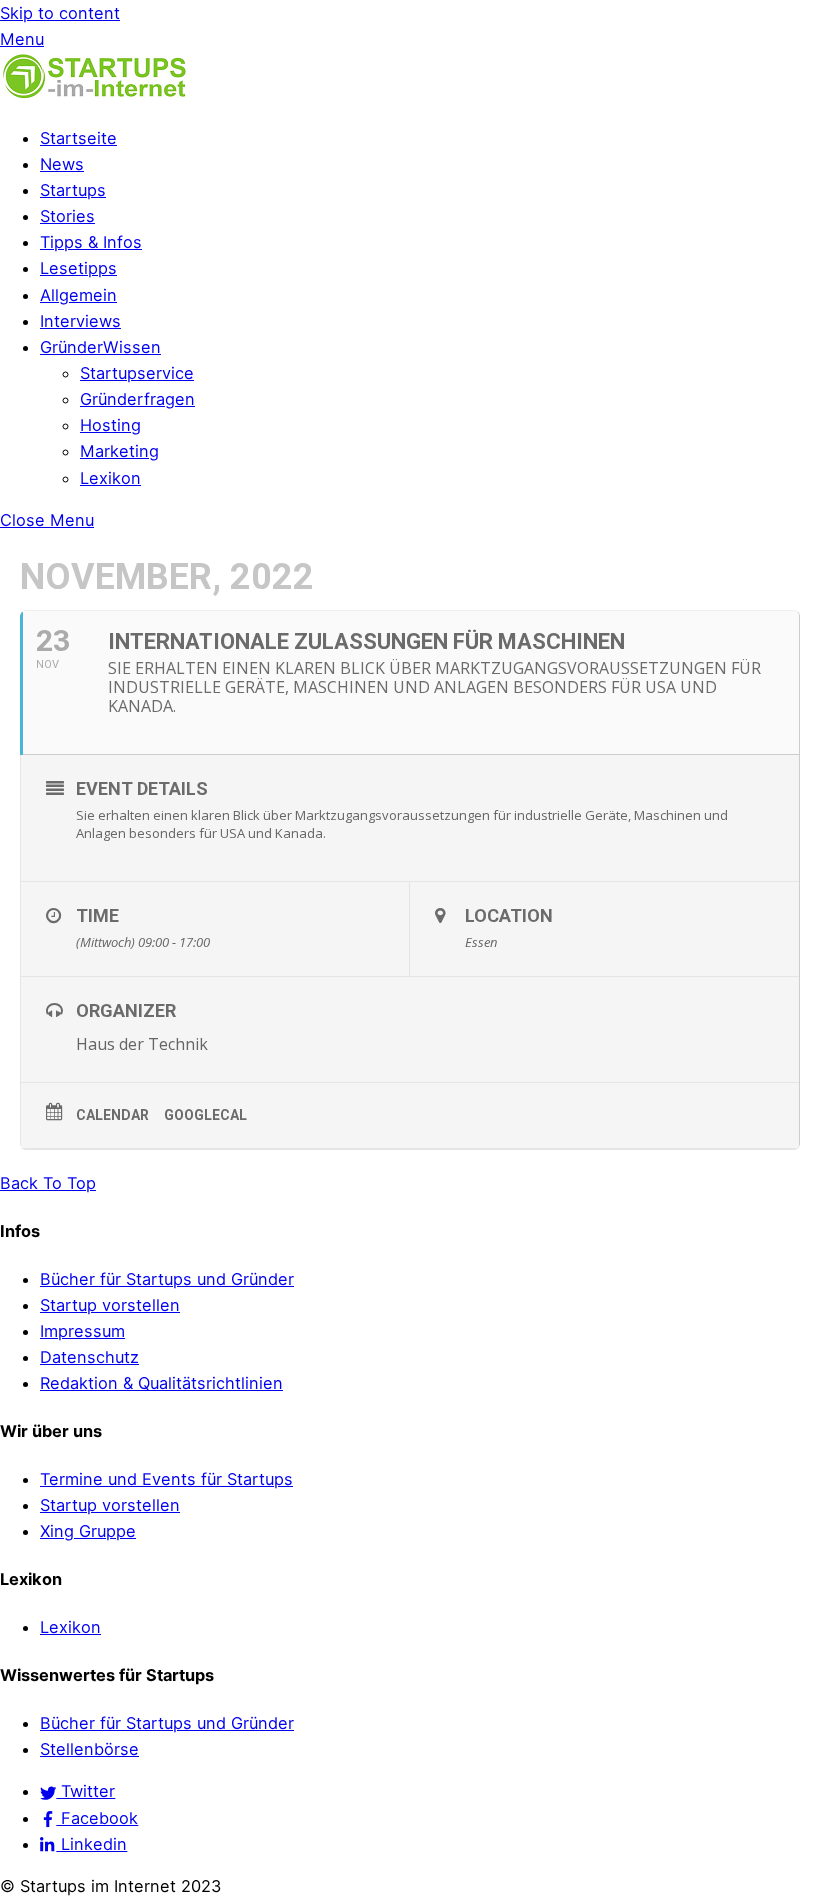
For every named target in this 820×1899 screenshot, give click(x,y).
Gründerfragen (137, 399)
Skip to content (60, 13)
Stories (67, 216)
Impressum (82, 1331)
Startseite (78, 138)
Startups (73, 190)
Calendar (112, 1115)
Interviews (80, 321)
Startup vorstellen (110, 1305)
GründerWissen (100, 347)
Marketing (119, 451)
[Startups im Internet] (95, 95)
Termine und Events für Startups (166, 1479)
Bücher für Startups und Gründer (167, 1279)
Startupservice (137, 373)
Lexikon (110, 478)
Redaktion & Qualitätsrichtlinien (161, 1383)
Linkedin (91, 1844)
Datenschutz (89, 1357)
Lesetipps (78, 268)
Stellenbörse (89, 1749)
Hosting (110, 425)
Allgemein (78, 295)
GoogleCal (205, 1115)
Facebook (97, 1818)
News (62, 164)
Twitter (85, 1791)
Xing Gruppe (88, 1531)
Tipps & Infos (91, 242)
